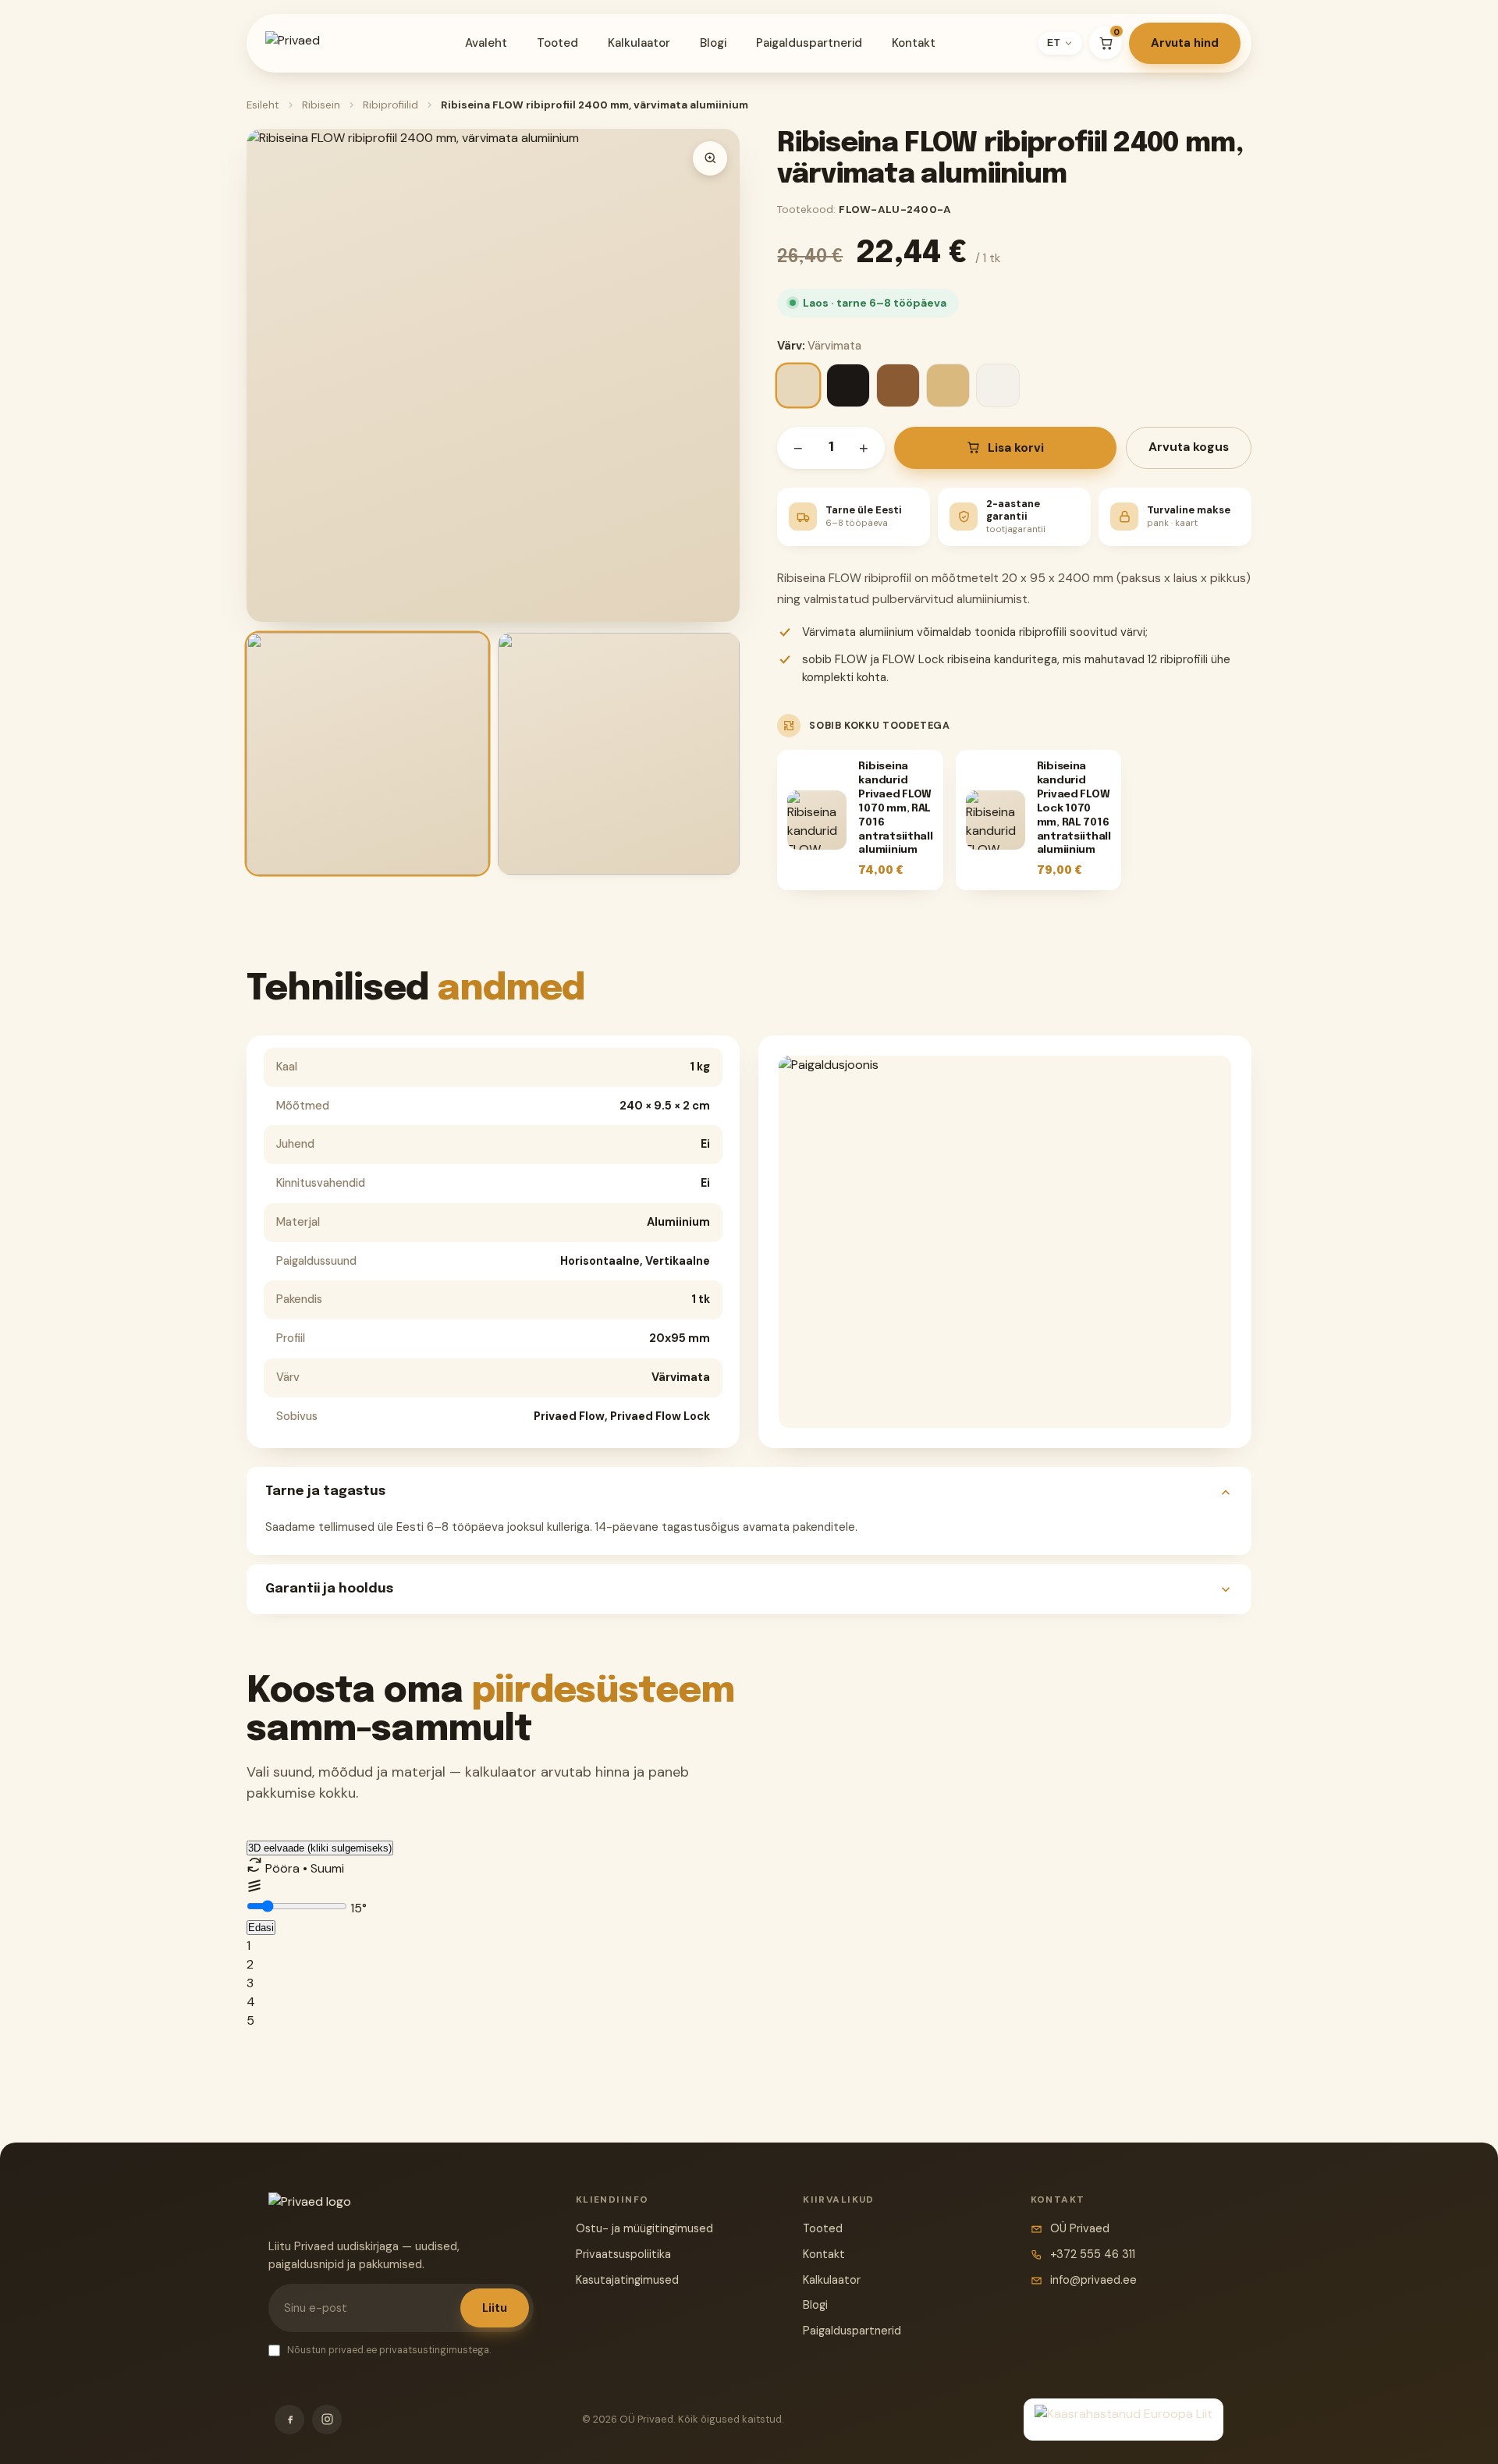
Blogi (713, 43)
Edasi (261, 1928)
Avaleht (486, 43)
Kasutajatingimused (627, 2280)
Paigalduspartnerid (809, 43)
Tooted (557, 43)
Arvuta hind (1185, 43)
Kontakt (914, 43)
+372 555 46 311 (1093, 2254)
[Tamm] (948, 385)
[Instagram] (327, 2420)
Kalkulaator (639, 43)
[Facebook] (289, 2420)
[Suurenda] (710, 158)
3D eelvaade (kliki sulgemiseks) (320, 1848)
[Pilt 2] (619, 754)
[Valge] (998, 385)
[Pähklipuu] (898, 385)
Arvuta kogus (1189, 447)
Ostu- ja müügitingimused (644, 2228)
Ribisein (321, 105)
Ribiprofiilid (390, 105)
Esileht (263, 105)
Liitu (495, 2308)
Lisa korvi (1016, 448)
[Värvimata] (798, 385)
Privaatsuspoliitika (623, 2254)
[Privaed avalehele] (314, 43)
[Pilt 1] (367, 754)
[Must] (848, 385)
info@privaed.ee (1093, 2280)
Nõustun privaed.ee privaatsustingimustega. (389, 2350)
